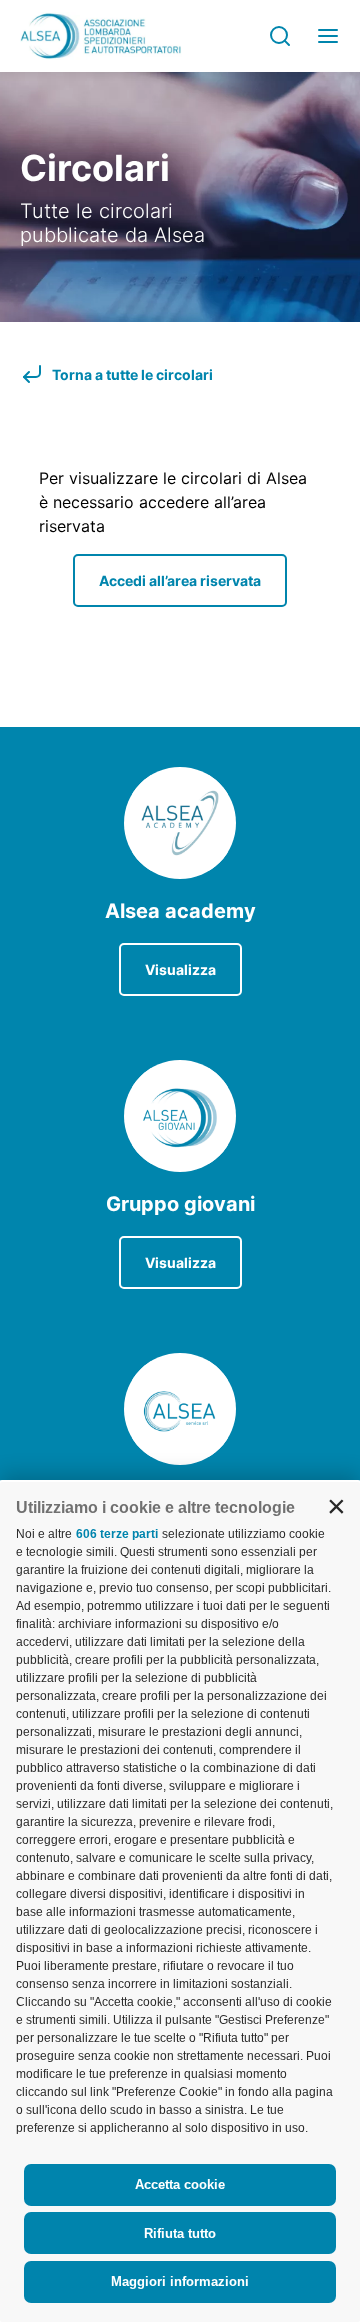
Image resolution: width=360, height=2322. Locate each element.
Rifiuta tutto (180, 2233)
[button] (336, 1506)
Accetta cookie (180, 2184)
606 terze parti (117, 1534)
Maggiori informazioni (180, 2281)
